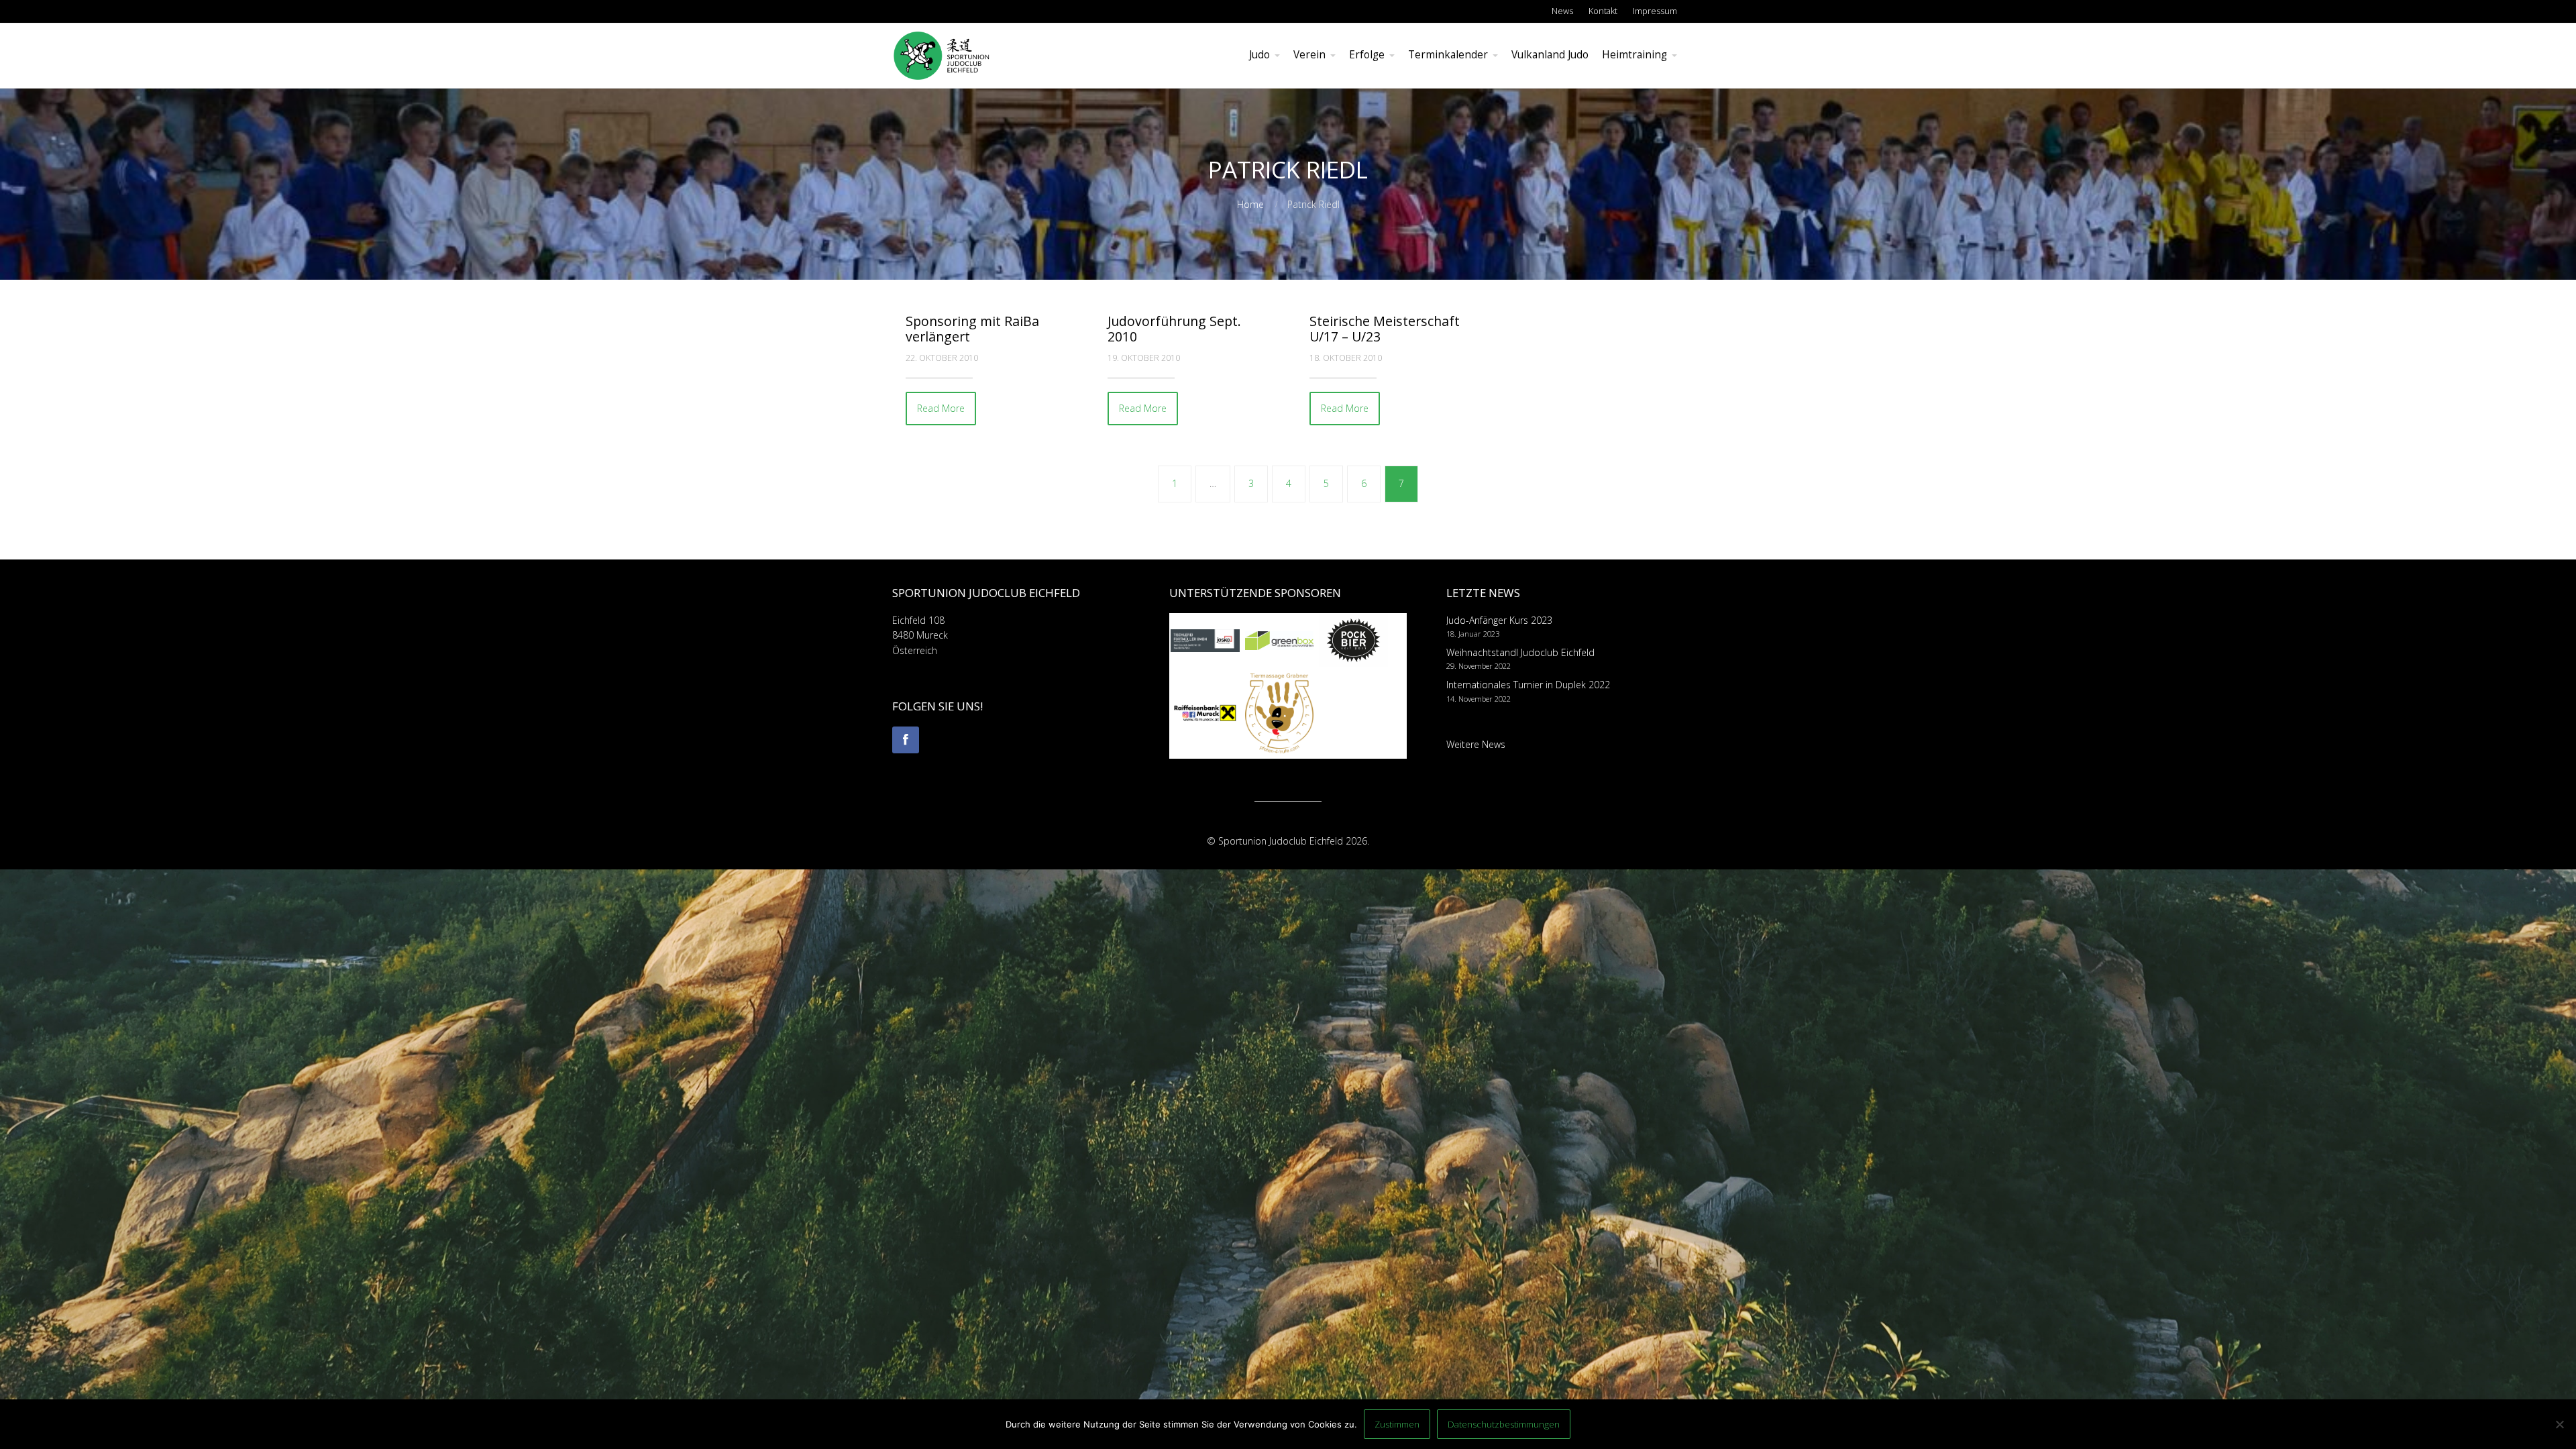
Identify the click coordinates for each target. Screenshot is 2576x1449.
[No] (2559, 1424)
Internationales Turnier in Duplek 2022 (1528, 685)
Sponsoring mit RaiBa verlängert (972, 329)
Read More (941, 408)
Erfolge (1367, 55)
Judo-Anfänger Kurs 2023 (1499, 620)
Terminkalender (1448, 55)
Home (1250, 204)
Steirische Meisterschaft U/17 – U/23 (1385, 329)
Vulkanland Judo (1550, 55)
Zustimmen (1397, 1424)
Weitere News (1476, 744)
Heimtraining (1634, 55)
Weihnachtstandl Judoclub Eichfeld (1520, 652)
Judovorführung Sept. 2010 (1174, 329)
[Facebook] (906, 740)
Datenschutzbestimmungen (1504, 1424)
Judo (1259, 55)
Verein (1309, 55)
